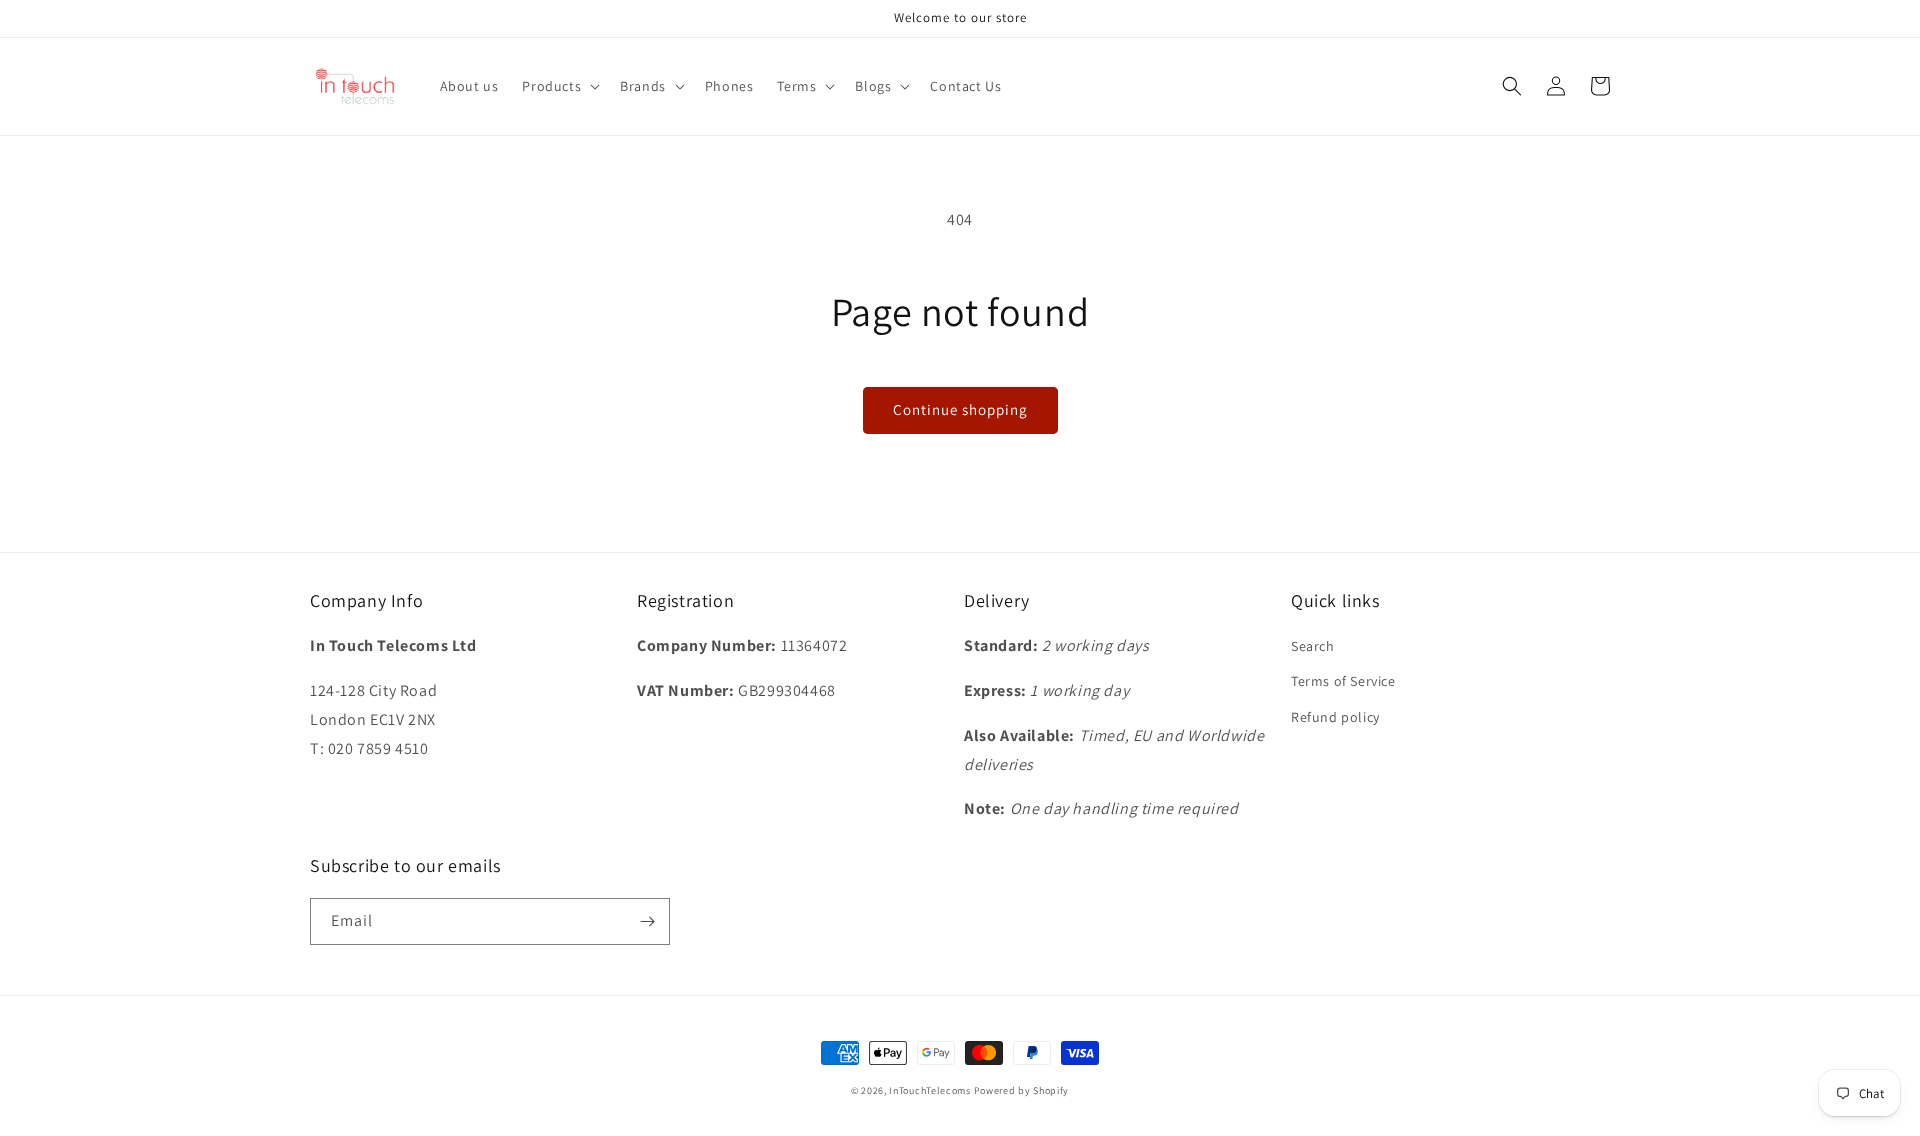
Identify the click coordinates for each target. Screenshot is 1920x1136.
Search (1313, 646)
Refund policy (1335, 717)
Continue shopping (960, 409)
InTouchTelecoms (930, 1090)
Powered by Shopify (1022, 1090)
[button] (559, 86)
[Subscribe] (647, 921)
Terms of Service (1343, 681)
